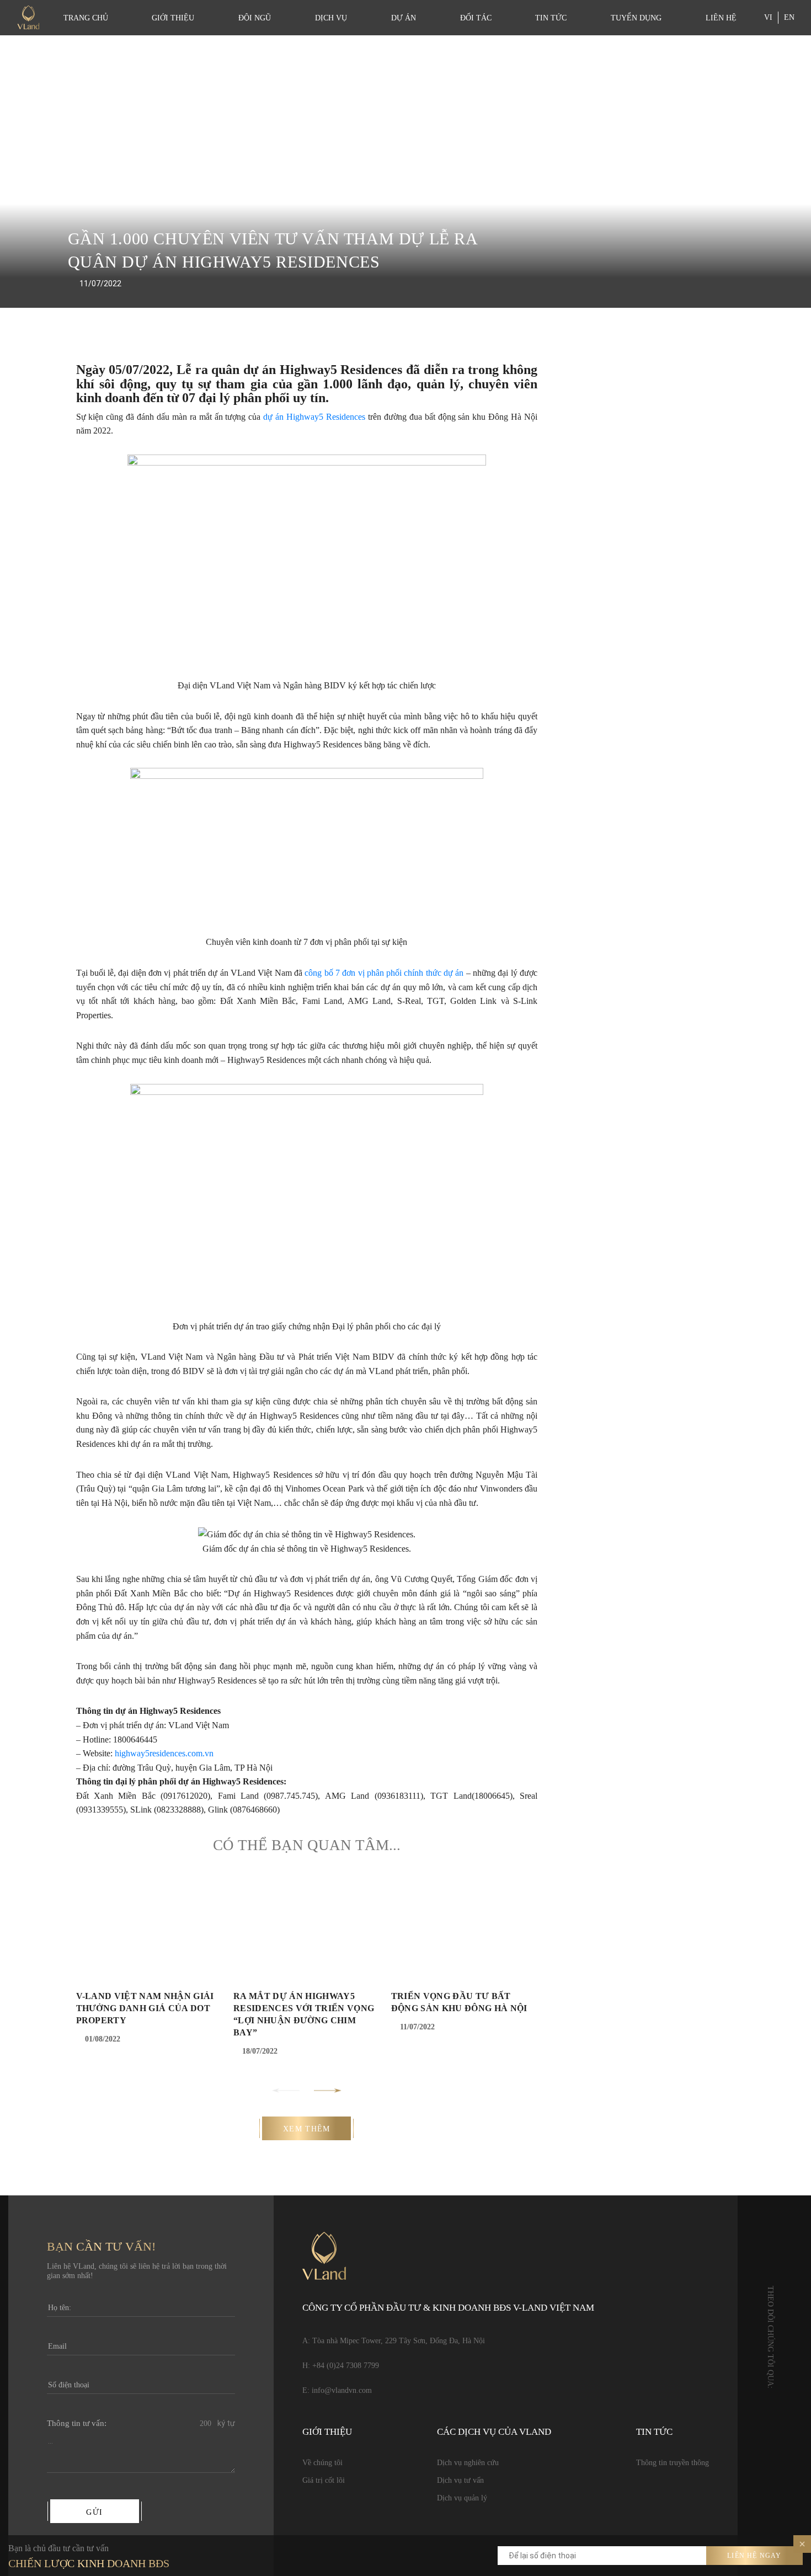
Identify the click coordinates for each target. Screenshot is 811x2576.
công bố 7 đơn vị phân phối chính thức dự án (384, 973)
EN (789, 17)
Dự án (404, 18)
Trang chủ (86, 18)
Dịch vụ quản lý (462, 2498)
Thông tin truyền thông (673, 2463)
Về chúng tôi (322, 2463)
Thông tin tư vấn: (77, 2423)
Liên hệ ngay (754, 2556)
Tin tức (551, 18)
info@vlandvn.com (342, 2390)
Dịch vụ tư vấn (460, 2480)
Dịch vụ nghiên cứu (468, 2463)
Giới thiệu (173, 18)
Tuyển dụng (636, 18)
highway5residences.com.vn (164, 1753)
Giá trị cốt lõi (324, 2480)
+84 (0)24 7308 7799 (346, 2366)
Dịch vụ (331, 18)
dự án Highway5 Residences (314, 417)
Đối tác (476, 18)
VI (768, 17)
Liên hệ (721, 18)
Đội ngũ (255, 18)
